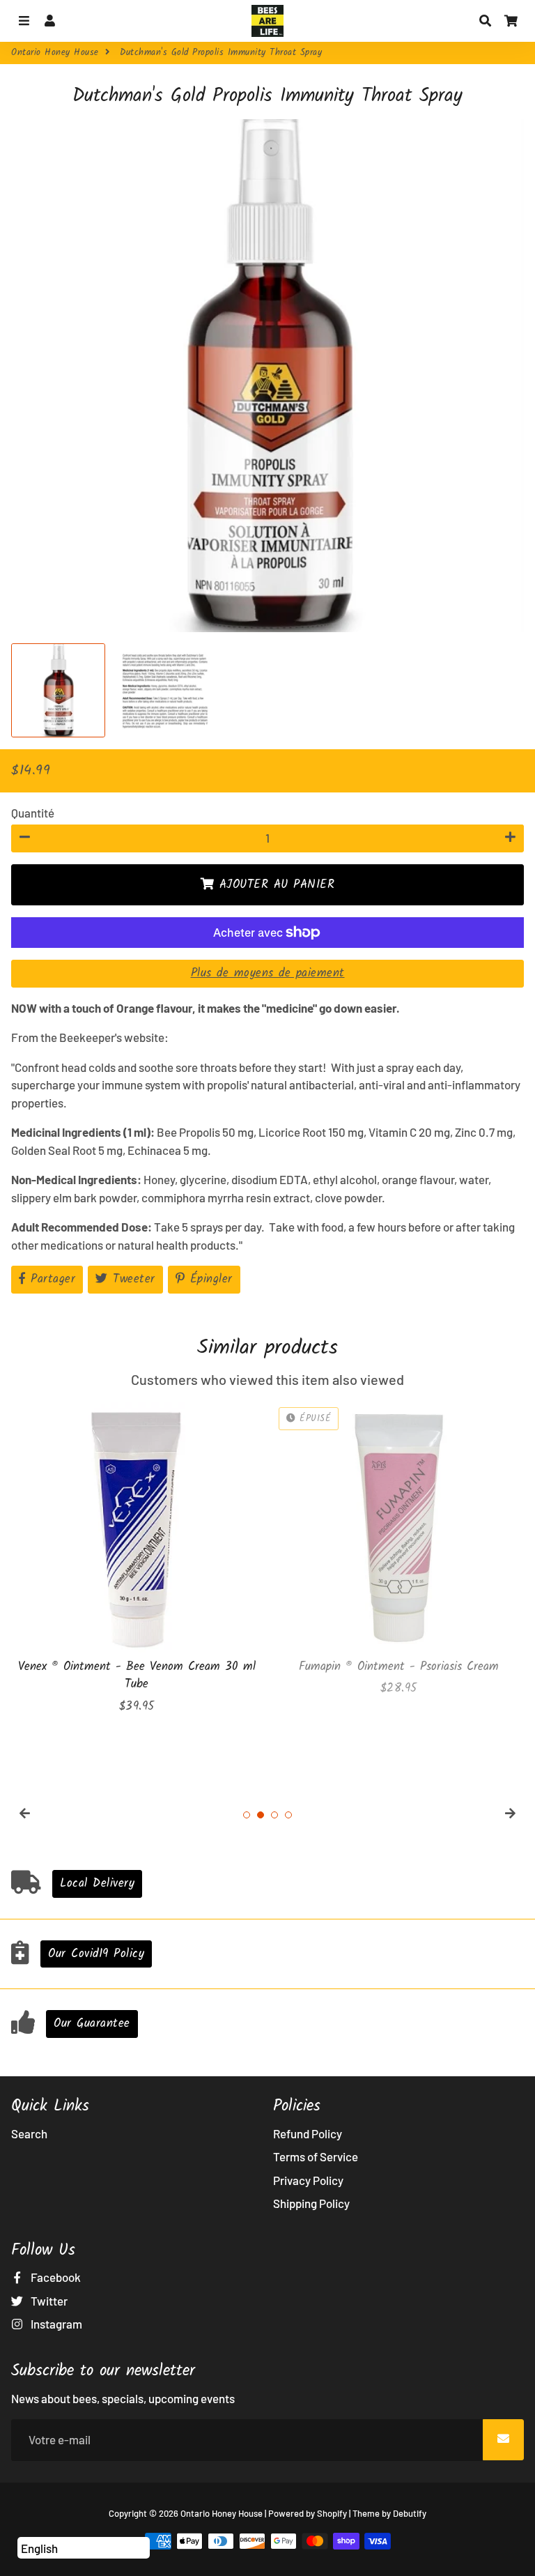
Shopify (332, 2513)
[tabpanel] (137, 1559)
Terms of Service (316, 2156)
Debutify (410, 2513)
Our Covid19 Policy (96, 1954)
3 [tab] (274, 1815)
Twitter (48, 2301)
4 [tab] (288, 1815)
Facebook (55, 2277)
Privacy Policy (308, 2180)
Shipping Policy (311, 2203)
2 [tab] (261, 1815)
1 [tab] (247, 1815)
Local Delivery (97, 1884)
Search (29, 2133)
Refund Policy (308, 2133)
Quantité (33, 813)
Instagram (55, 2324)
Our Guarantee (92, 2024)
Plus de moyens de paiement (268, 973)
